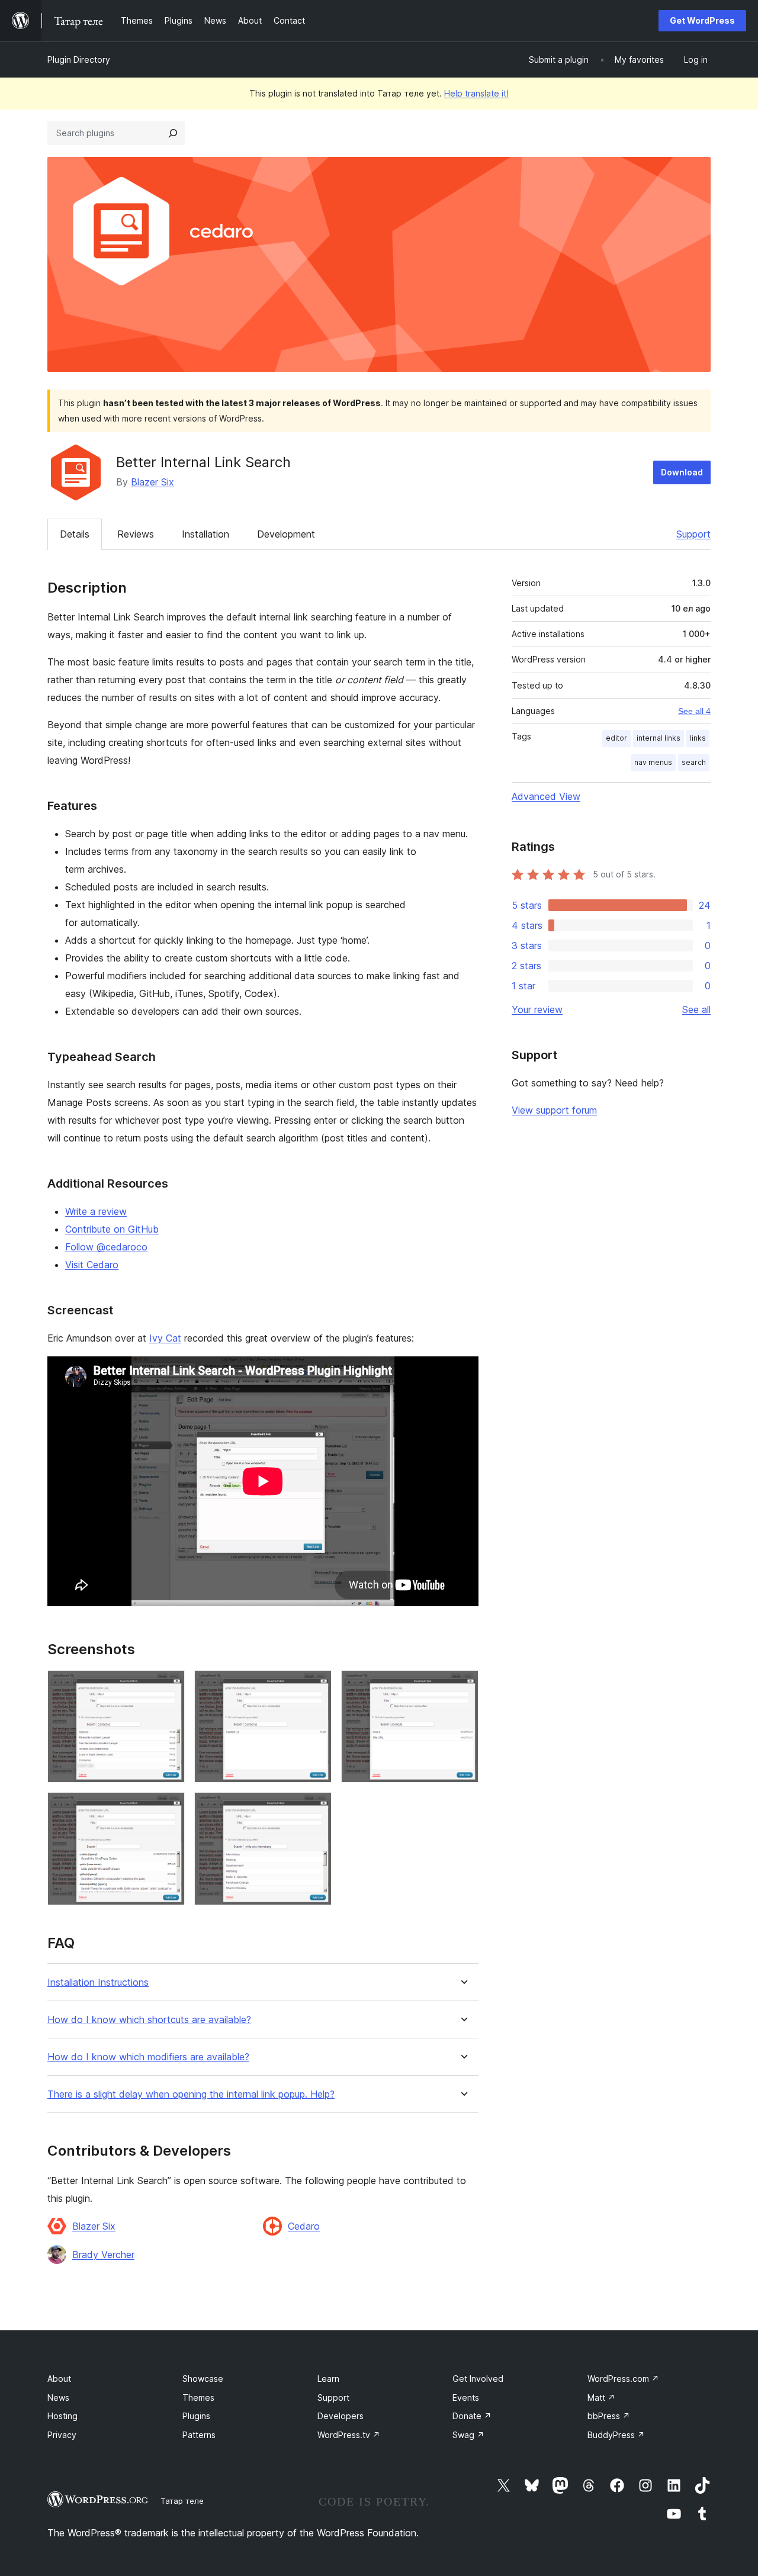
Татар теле (182, 2501)
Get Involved (478, 2379)
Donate (472, 2416)
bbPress (609, 2416)
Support (693, 534)
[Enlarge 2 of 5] (316, 1686)
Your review (537, 1009)
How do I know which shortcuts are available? (149, 2020)
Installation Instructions (98, 1982)
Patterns (199, 2435)
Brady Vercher (103, 2255)
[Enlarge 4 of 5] (169, 1808)
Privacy (62, 2435)
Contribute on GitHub (112, 1229)
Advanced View (546, 796)
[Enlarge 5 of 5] (316, 1808)
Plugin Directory (79, 60)
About (59, 2379)
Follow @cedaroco (106, 1247)
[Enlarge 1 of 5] (169, 1686)
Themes (198, 2397)
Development (286, 534)
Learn (328, 2379)
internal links (659, 738)
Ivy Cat (165, 1338)
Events (466, 2397)
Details (75, 534)
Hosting (62, 2416)
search (694, 762)
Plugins (196, 2416)
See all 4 (694, 711)
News (58, 2397)
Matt (601, 2397)
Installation (205, 534)
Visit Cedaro (92, 1265)
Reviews (136, 534)
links (698, 738)
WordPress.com (623, 2379)
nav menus (653, 762)
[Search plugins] (173, 133)
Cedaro (304, 2226)
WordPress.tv (349, 2435)
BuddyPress (616, 2435)
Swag (468, 2435)
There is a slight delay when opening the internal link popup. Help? (191, 2094)
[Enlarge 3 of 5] (462, 1686)
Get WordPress (702, 20)
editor (616, 738)
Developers (341, 2416)
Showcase (203, 2379)
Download (682, 472)
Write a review (96, 1211)
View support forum (554, 1110)
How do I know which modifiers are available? (148, 2057)
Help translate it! (476, 93)
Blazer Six (152, 482)
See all (696, 1009)
